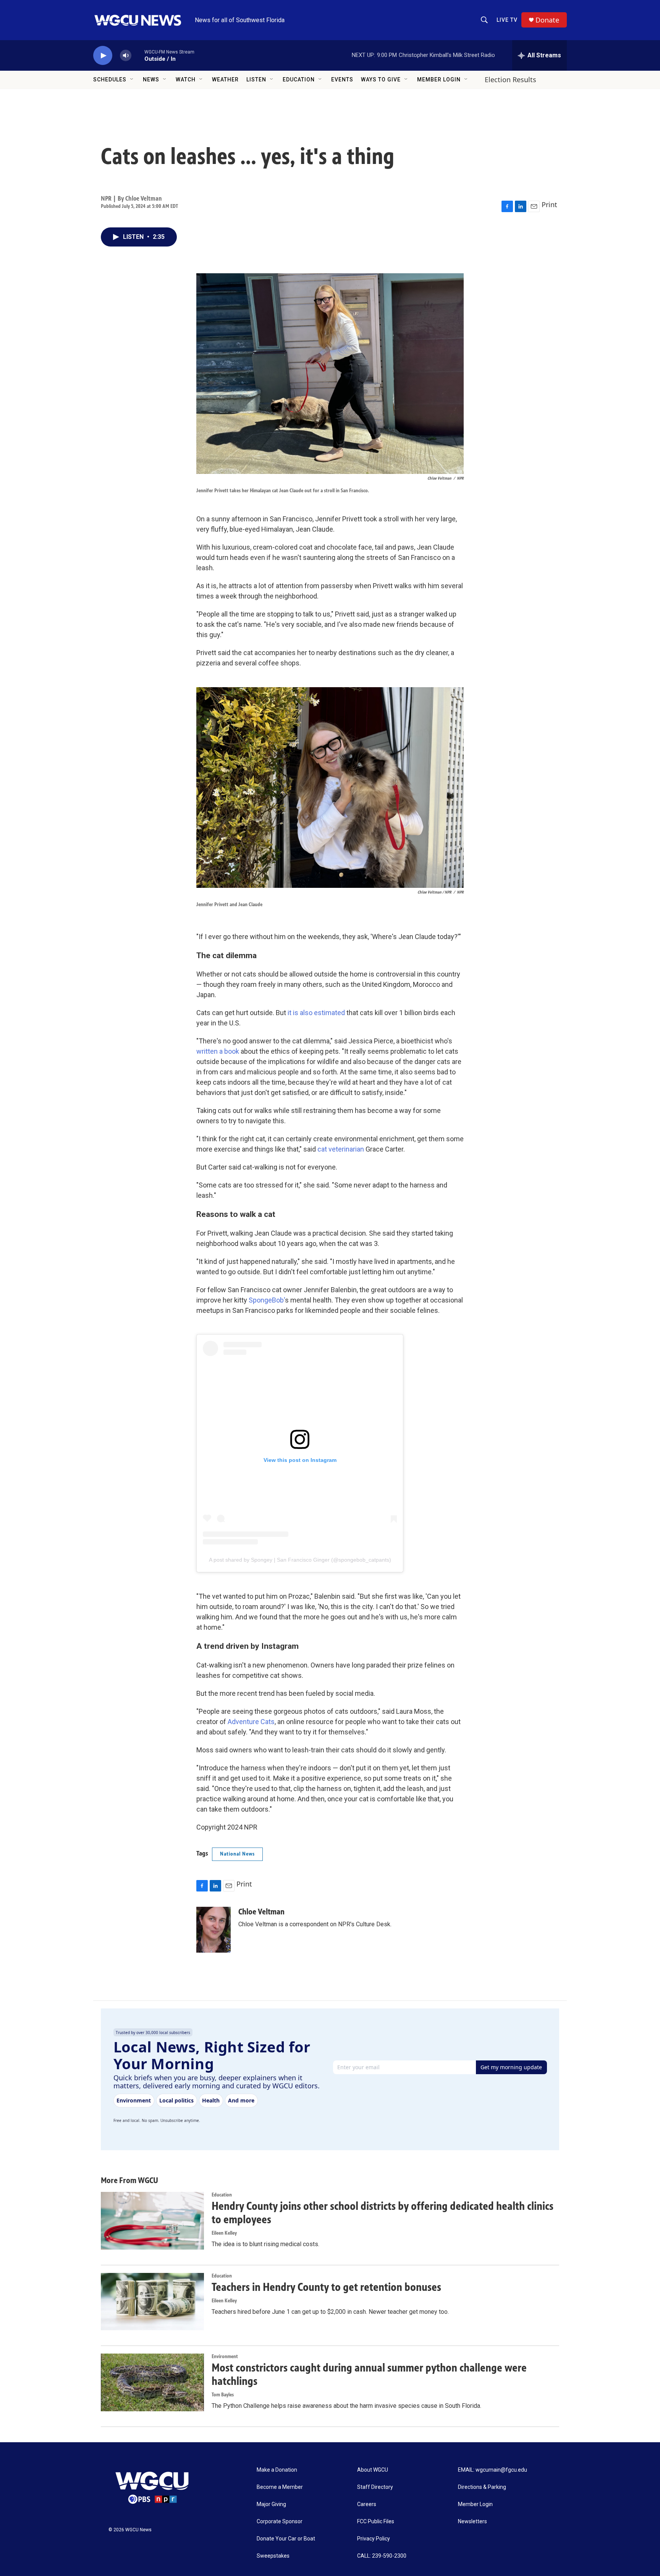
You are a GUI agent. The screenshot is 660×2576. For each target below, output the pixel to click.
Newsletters (472, 2522)
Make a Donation (277, 2470)
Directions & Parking (482, 2487)
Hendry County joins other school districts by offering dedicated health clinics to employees (383, 2213)
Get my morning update (511, 2067)
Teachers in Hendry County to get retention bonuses (326, 2287)
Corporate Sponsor (280, 2522)
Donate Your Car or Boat (286, 2539)
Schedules (110, 79)
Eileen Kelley (224, 2233)
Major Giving (271, 2504)
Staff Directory (375, 2487)
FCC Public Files (376, 2522)
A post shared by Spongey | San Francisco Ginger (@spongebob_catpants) (300, 1560)
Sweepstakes (273, 2556)
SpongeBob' (267, 1300)
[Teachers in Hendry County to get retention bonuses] (152, 2302)
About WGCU (373, 2470)
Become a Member (280, 2487)
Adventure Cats (251, 1722)
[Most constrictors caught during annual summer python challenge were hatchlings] (152, 2382)
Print (549, 204)
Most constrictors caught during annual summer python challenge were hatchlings (369, 2374)
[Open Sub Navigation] (132, 79)
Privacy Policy (374, 2539)
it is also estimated (316, 1013)
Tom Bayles (223, 2395)
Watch (186, 79)
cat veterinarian (341, 1149)
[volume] (126, 56)
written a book (218, 1051)
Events (342, 79)
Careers (367, 2504)
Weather (225, 79)
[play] (103, 56)
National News (237, 1854)
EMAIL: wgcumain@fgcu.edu (493, 2470)
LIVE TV (507, 20)
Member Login (439, 79)
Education (299, 79)
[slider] (138, 55)
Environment (225, 2356)
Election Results (510, 79)
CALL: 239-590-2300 (382, 2556)
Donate (547, 20)
